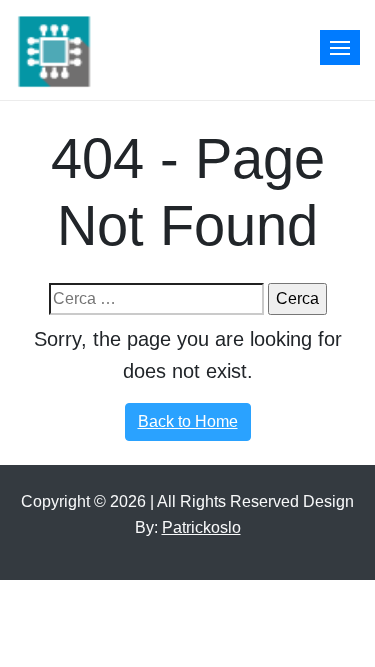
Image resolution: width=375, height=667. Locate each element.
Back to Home (188, 421)
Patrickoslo (201, 527)
